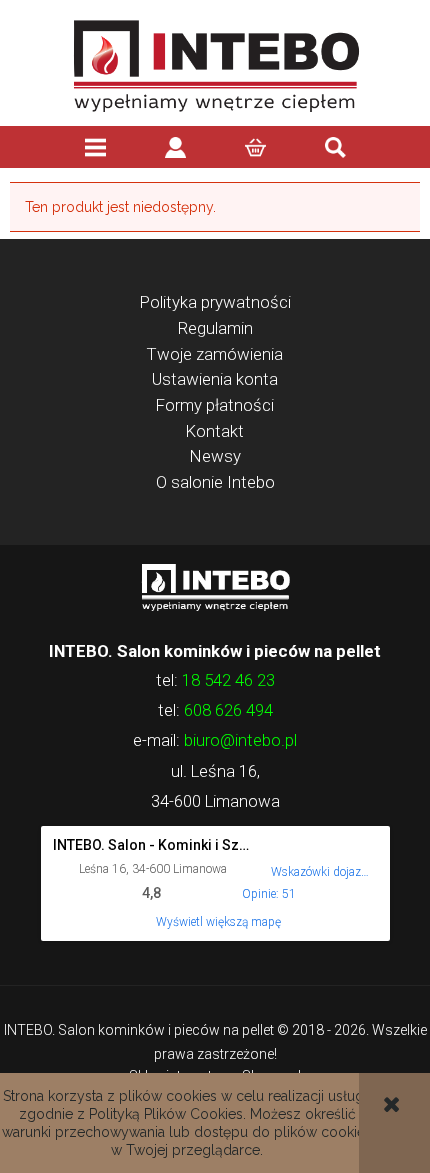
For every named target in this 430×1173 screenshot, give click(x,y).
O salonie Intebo (215, 482)
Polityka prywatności (215, 302)
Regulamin (215, 328)
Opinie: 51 (269, 894)
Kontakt (215, 431)
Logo (214, 586)
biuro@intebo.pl (240, 740)
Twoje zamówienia (215, 354)
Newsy (215, 456)
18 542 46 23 (228, 680)
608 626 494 (228, 710)
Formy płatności (215, 405)
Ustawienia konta (215, 379)
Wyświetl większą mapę (218, 922)
